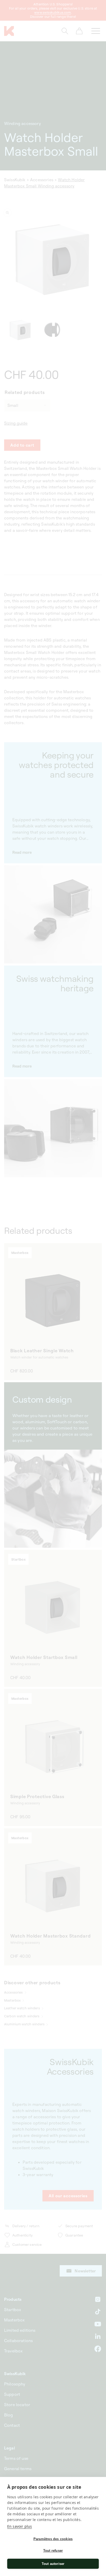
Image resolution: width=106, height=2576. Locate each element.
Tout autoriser (53, 2564)
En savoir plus (20, 2526)
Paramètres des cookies (53, 2539)
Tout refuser (53, 2551)
